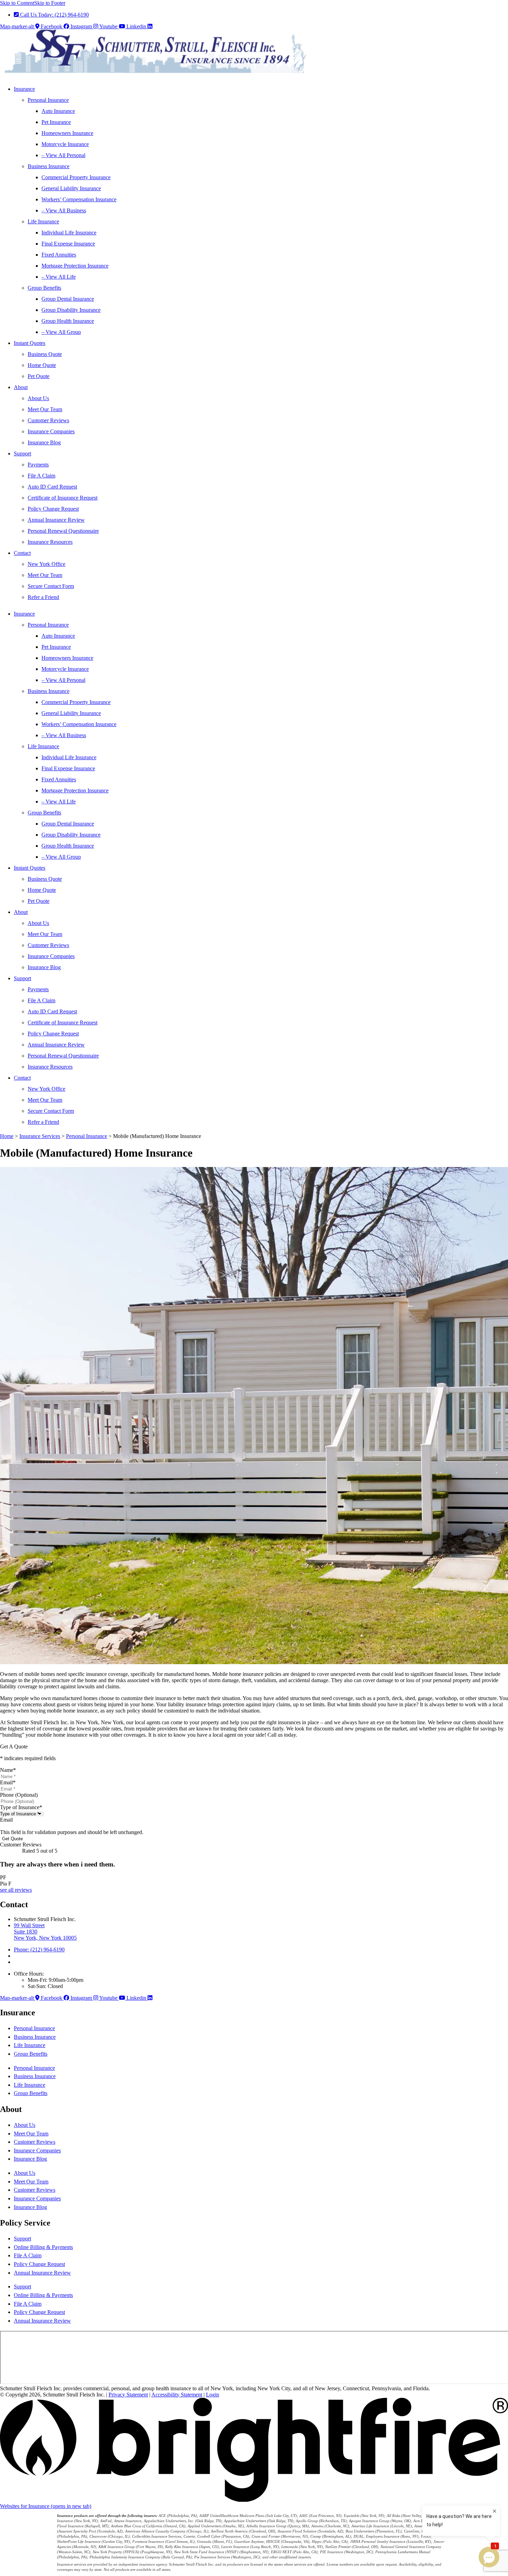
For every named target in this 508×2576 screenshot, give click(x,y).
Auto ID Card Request (52, 487)
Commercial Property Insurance (76, 177)
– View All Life (59, 277)
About (21, 387)
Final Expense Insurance (68, 244)
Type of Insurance (21, 1807)
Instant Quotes (30, 343)
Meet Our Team (45, 409)
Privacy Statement (128, 2395)
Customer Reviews (48, 420)
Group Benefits (44, 288)
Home (7, 1136)
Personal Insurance (48, 100)
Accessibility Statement (177, 2395)
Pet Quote (39, 376)
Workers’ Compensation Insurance (79, 199)
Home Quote (42, 365)
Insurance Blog (44, 442)
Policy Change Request (53, 509)
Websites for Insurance (46, 2506)
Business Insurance (49, 166)
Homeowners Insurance (67, 133)
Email (8, 1782)
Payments (38, 465)
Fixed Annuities (59, 255)
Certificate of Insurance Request (63, 498)
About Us (38, 398)
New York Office (46, 564)
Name (8, 1770)
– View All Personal (63, 155)
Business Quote (45, 354)
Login (213, 2395)
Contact (22, 553)
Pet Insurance (56, 122)
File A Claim (41, 476)
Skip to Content (17, 3)
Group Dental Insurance (68, 299)
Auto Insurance (58, 111)
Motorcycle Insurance (65, 144)
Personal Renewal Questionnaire (63, 531)
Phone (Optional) (19, 1795)
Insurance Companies (51, 431)
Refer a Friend (43, 597)
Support (22, 454)
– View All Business (64, 210)
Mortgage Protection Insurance (75, 266)
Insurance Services (40, 1136)
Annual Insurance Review (56, 520)
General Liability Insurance (71, 188)
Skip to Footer (50, 3)
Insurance (24, 89)
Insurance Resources (50, 542)
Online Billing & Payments (43, 2247)
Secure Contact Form (51, 586)
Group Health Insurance (68, 321)
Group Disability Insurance (71, 310)
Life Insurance (43, 221)
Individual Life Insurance (69, 233)
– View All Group (61, 332)
